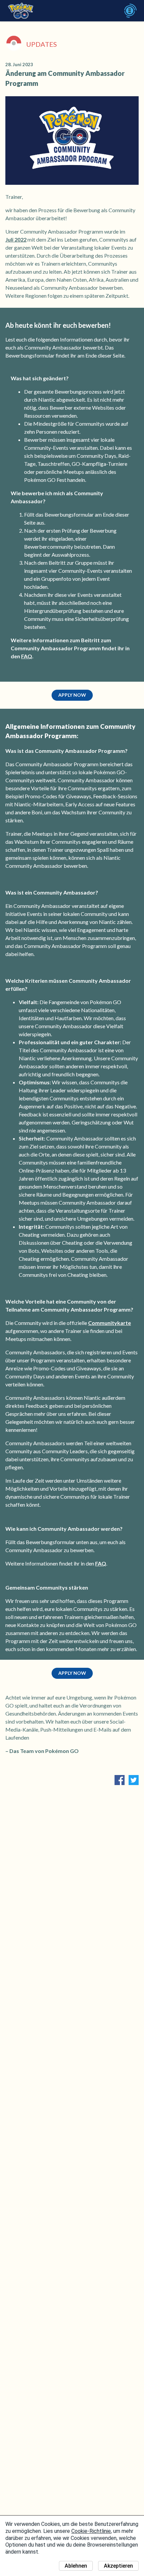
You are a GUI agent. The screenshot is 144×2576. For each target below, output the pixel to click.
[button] (72, 695)
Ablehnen (76, 2566)
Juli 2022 (16, 239)
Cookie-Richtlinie (91, 2531)
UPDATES (42, 44)
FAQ (27, 656)
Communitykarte (110, 1323)
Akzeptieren (118, 2566)
